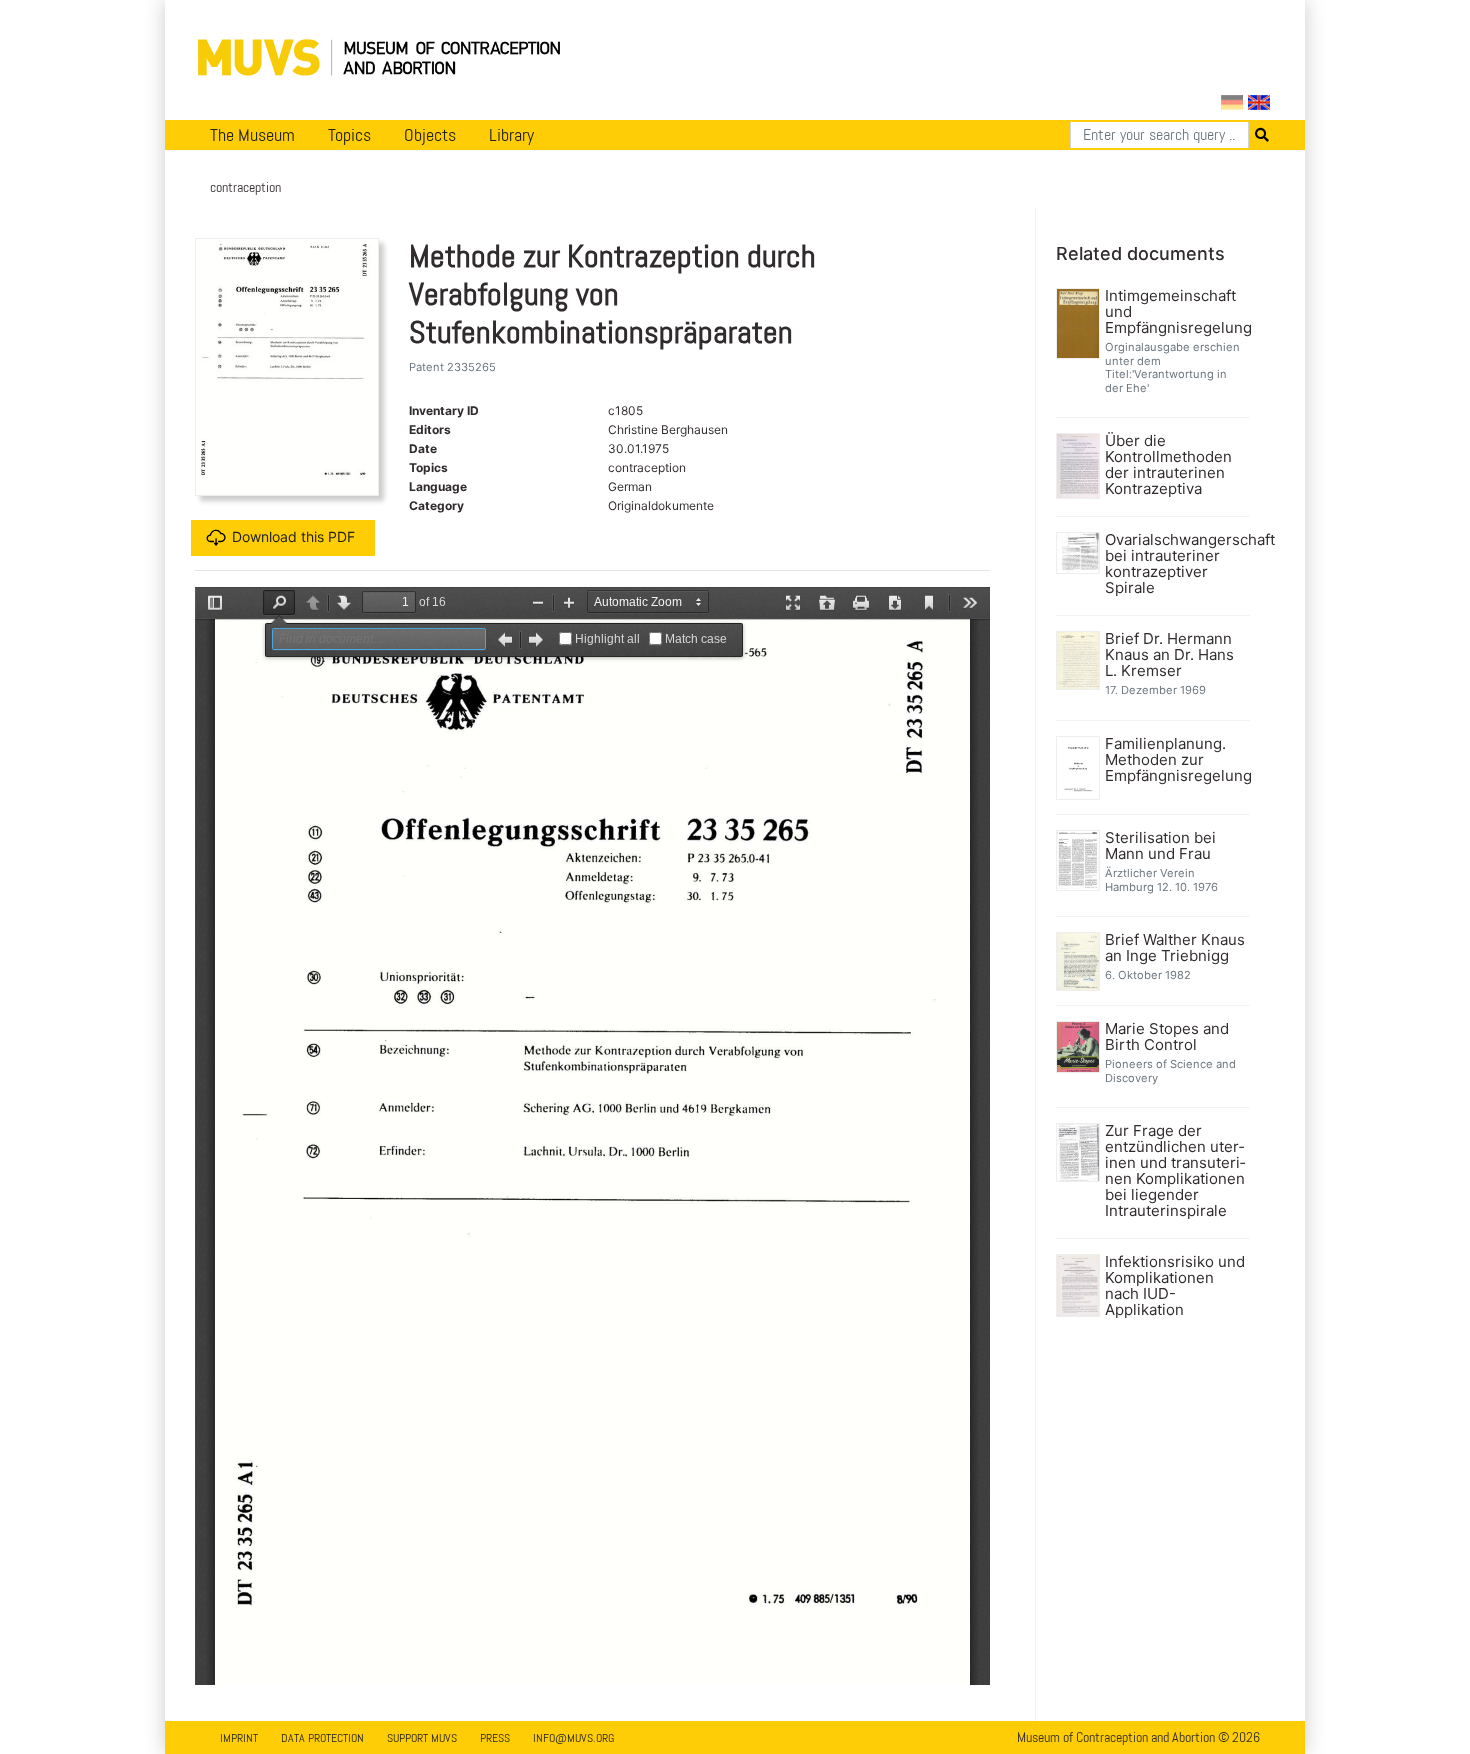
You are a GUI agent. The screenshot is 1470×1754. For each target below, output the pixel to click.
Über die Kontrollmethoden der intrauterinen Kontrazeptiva (1168, 465)
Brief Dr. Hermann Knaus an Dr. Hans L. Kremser (1169, 655)
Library (511, 135)
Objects (430, 135)
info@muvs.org (573, 1738)
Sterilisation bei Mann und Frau (1160, 846)
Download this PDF (293, 536)
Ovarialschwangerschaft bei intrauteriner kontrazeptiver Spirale (1175, 564)
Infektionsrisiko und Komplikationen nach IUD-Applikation (1175, 1286)
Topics (349, 135)
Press (495, 1738)
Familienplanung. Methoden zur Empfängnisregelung (1175, 760)
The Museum (252, 135)
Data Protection (322, 1738)
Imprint (239, 1738)
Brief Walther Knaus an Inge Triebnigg (1175, 948)
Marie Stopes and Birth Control (1167, 1037)
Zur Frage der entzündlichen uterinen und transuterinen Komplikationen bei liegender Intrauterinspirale (1175, 1171)
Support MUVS (422, 1738)
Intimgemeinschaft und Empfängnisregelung (1175, 312)
